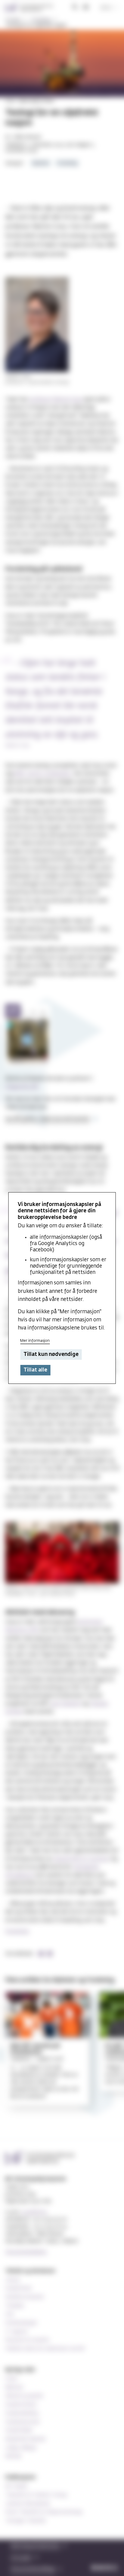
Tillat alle (35, 1370)
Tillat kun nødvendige (51, 1355)
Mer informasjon (35, 1341)
